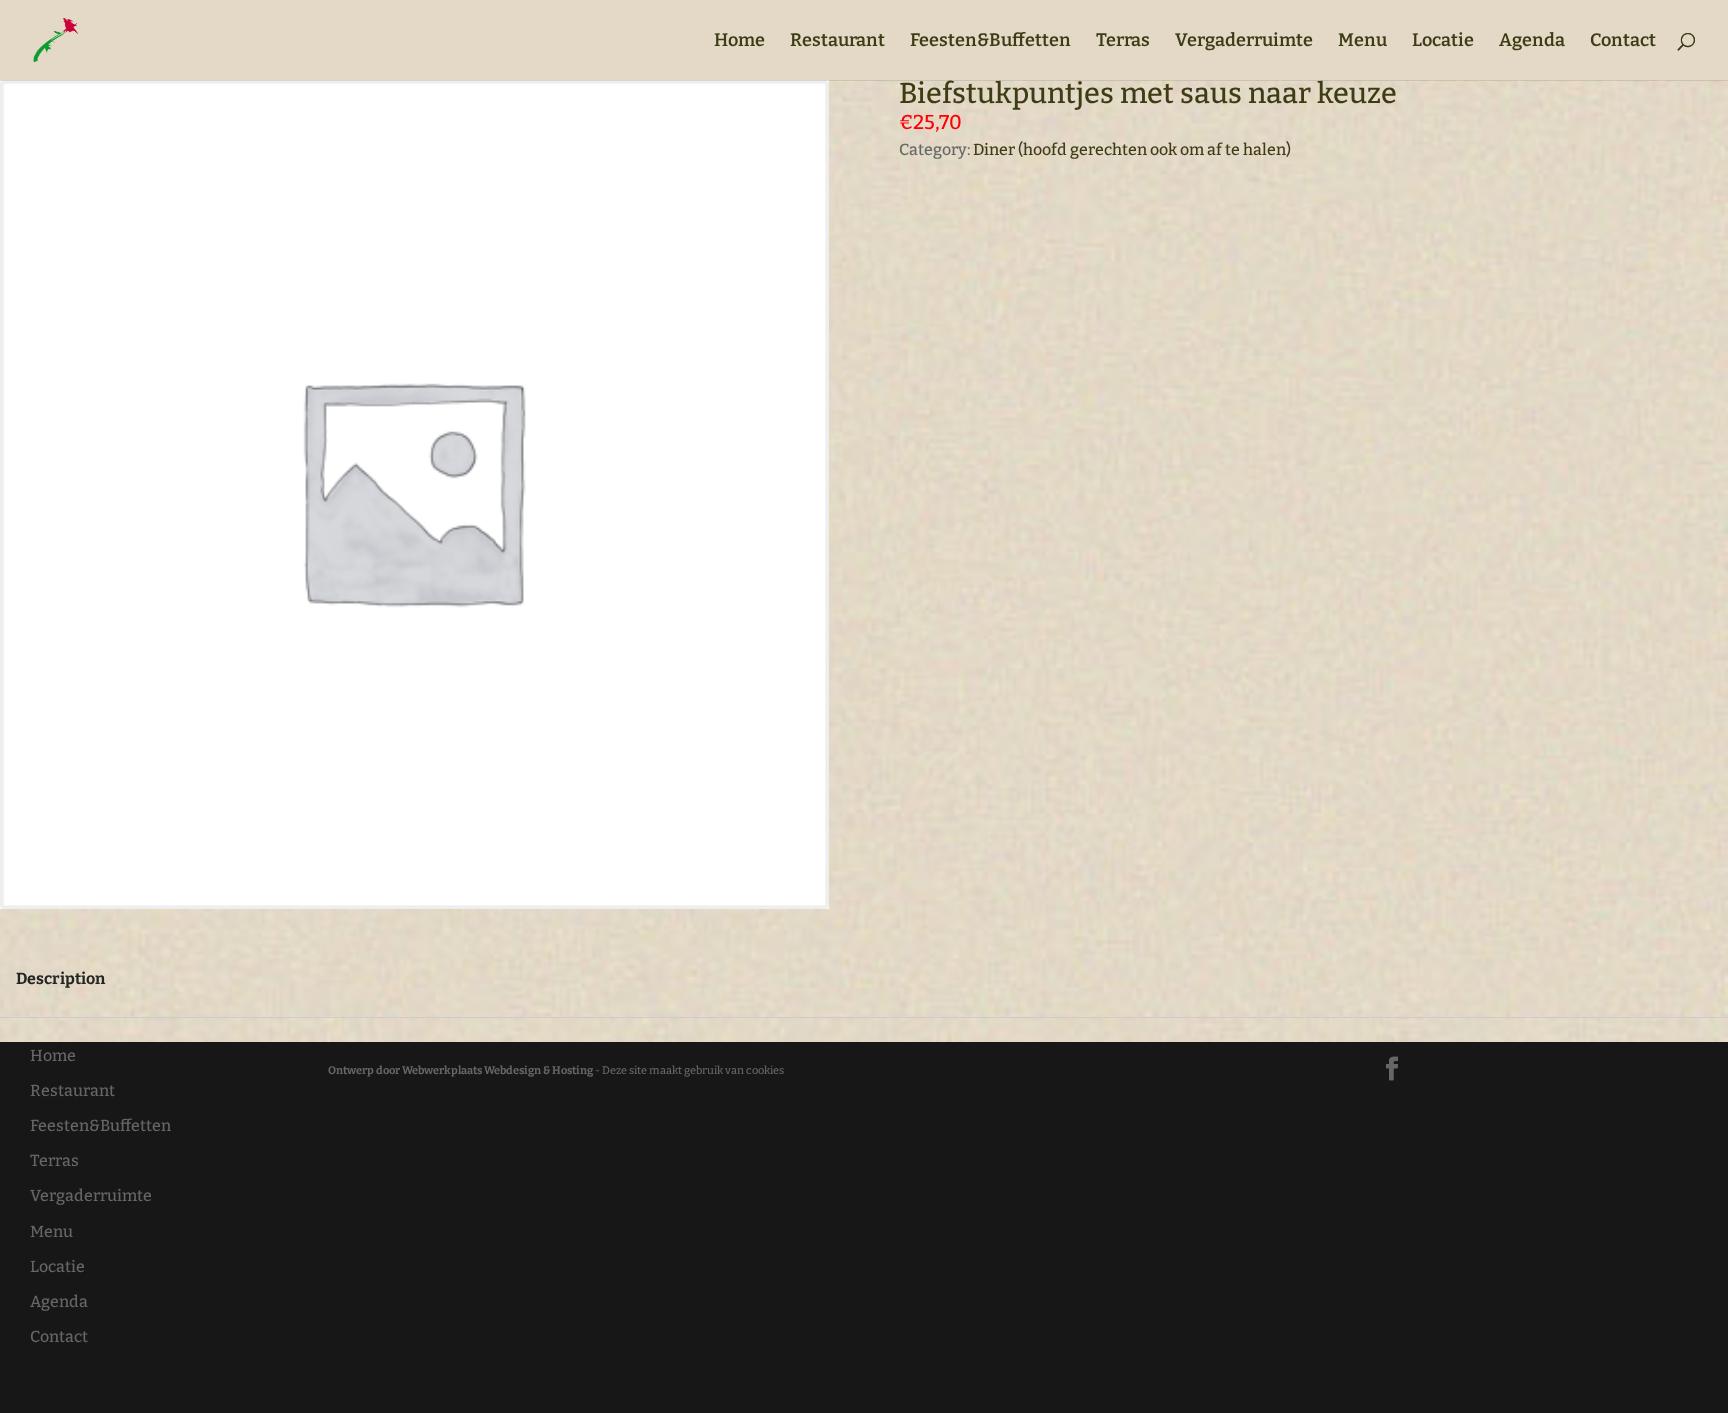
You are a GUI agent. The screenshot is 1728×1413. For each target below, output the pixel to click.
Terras (1123, 42)
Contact (1623, 42)
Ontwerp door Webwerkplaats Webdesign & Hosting (460, 1070)
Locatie (1443, 42)
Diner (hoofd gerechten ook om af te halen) (1132, 149)
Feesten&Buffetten (990, 42)
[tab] (60, 978)
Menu (1362, 42)
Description (60, 978)
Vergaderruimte (1244, 42)
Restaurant (837, 42)
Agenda (1532, 42)
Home (739, 42)
